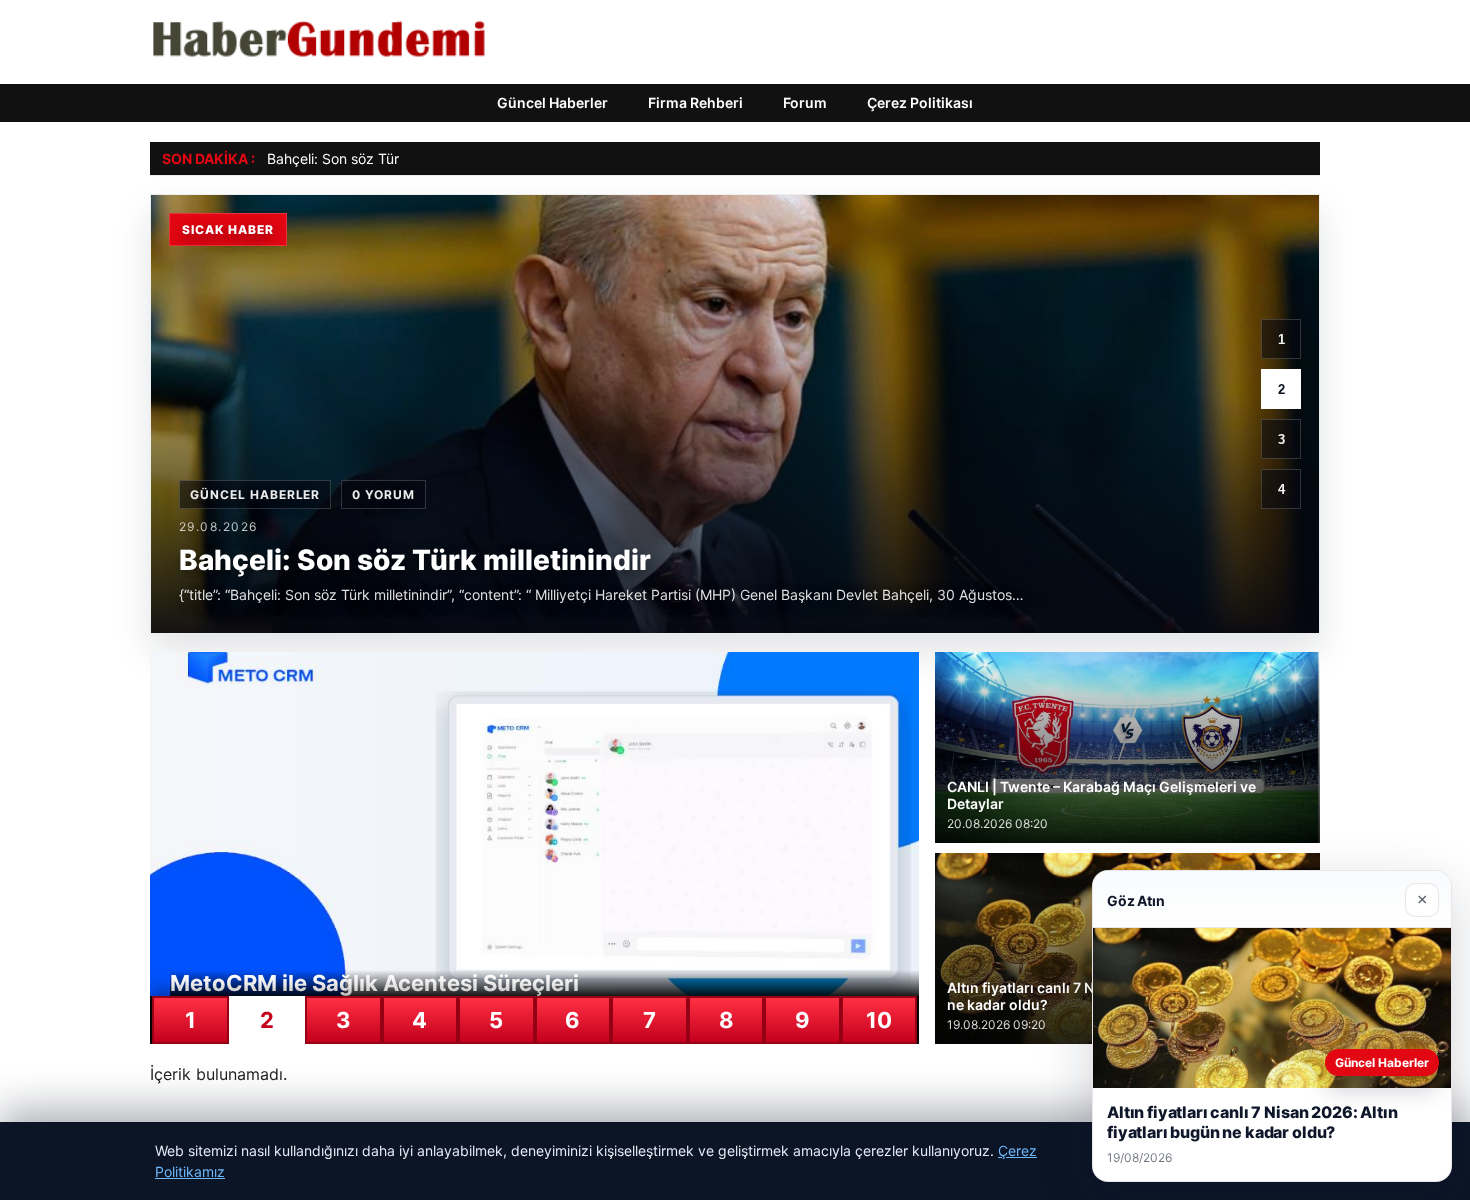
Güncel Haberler (552, 102)
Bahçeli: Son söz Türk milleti (357, 158)
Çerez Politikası (920, 102)
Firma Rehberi (695, 102)
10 (879, 1020)
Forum (805, 102)
